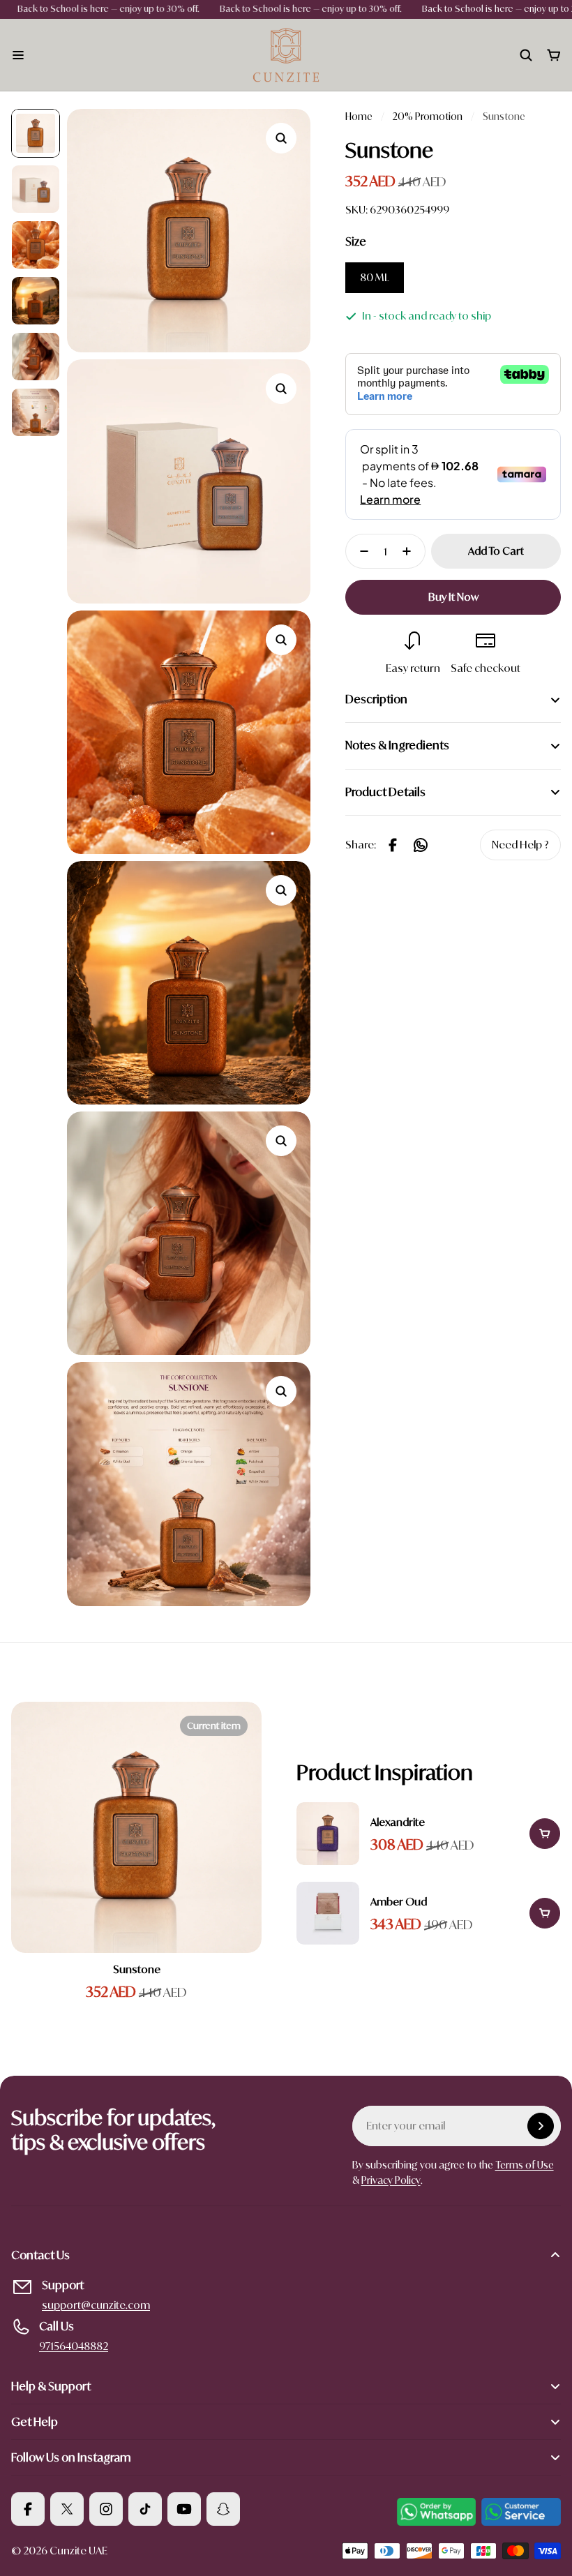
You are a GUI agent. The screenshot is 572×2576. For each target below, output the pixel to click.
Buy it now (453, 597)
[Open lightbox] (281, 138)
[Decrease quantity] (360, 551)
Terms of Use (525, 2165)
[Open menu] (18, 55)
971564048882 (74, 2346)
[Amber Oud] (429, 1913)
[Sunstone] (136, 1827)
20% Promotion (428, 116)
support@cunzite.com (96, 2305)
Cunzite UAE (78, 2551)
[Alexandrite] (429, 1834)
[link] (520, 845)
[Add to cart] (545, 1834)
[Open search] (526, 55)
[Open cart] (554, 55)
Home (359, 116)
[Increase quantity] (411, 551)
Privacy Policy (391, 2180)
